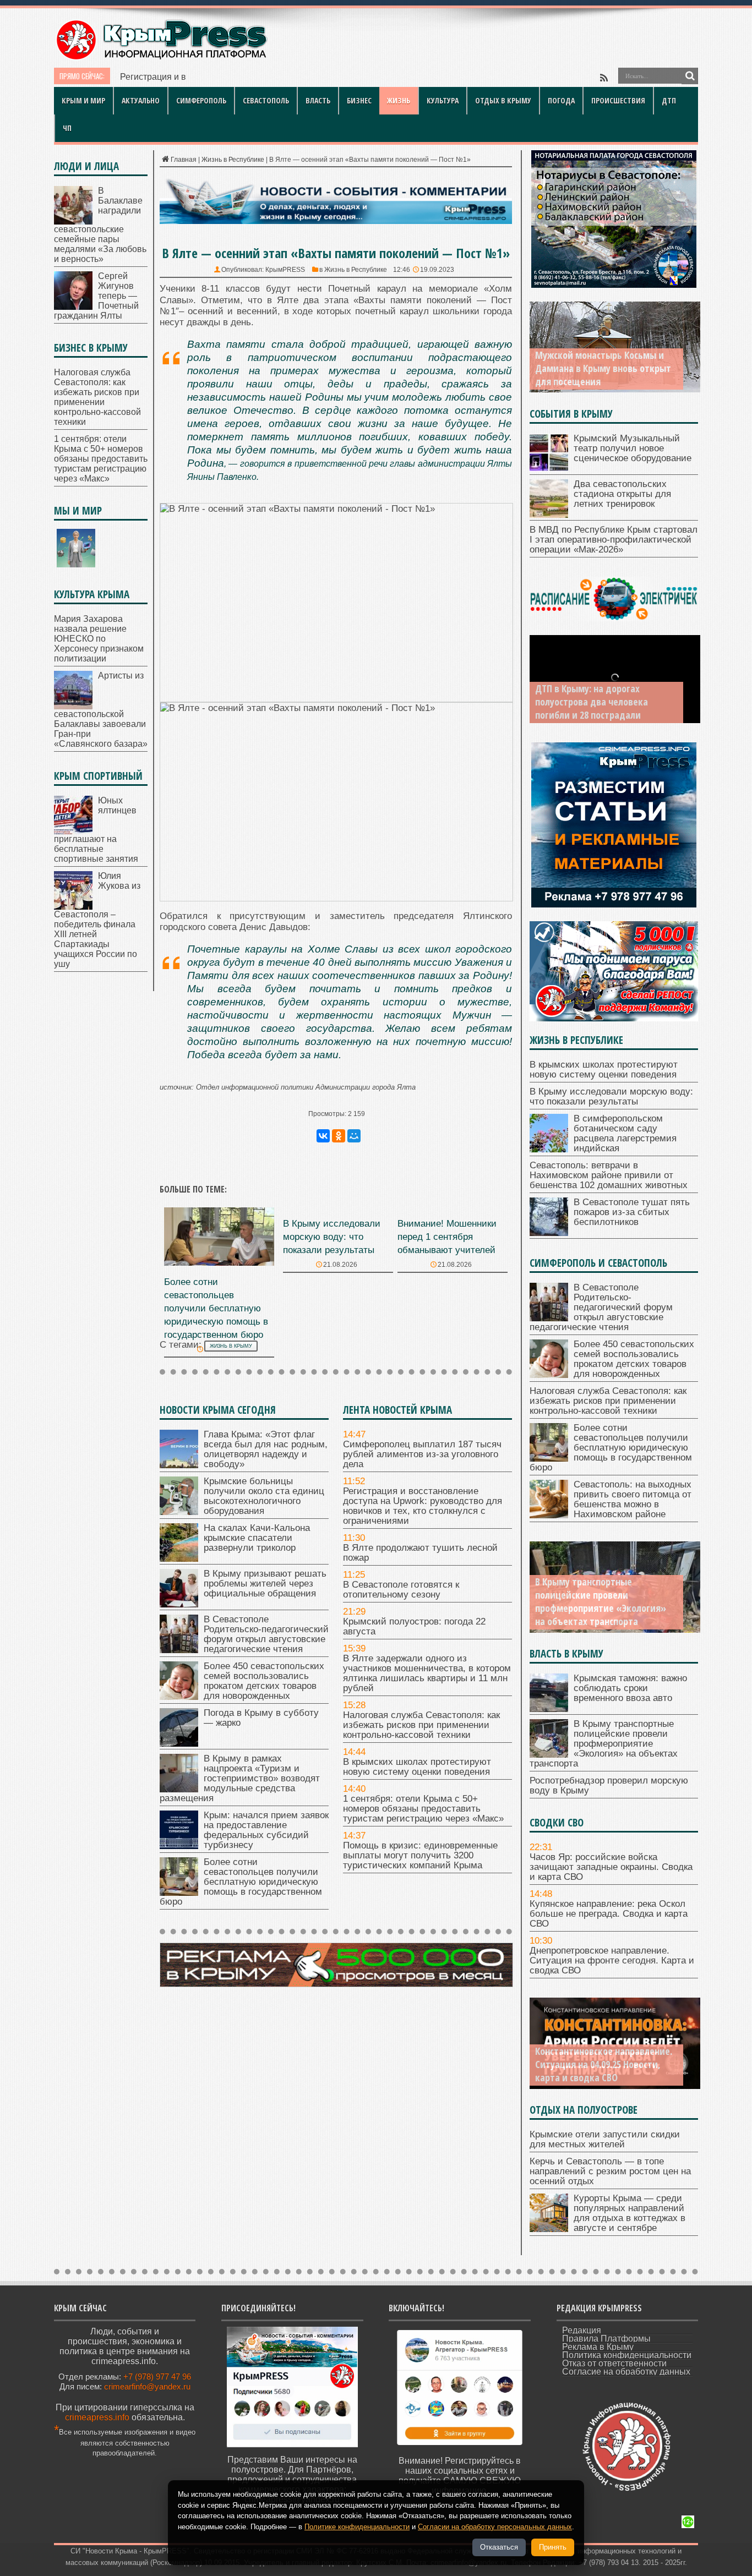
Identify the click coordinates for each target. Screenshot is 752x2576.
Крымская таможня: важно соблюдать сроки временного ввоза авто (630, 1688)
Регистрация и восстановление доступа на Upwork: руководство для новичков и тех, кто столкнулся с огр (335, 77)
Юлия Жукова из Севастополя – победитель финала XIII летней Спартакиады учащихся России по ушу (97, 920)
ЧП (67, 128)
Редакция (582, 2330)
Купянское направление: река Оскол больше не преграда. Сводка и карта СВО (609, 1914)
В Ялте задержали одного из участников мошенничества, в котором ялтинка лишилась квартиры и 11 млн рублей (427, 1673)
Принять (553, 2547)
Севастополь (266, 100)
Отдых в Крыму (503, 100)
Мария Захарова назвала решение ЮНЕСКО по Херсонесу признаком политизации (99, 639)
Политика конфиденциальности (627, 2355)
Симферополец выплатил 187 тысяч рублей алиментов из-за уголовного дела (422, 1454)
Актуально (141, 100)
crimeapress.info (97, 2417)
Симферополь (201, 100)
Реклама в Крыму (598, 2347)
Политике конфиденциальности (357, 2527)
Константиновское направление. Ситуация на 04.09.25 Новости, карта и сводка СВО (604, 2064)
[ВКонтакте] (323, 1136)
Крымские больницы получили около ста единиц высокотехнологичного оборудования (264, 1496)
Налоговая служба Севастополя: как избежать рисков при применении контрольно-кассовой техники (421, 1725)
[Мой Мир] (354, 1136)
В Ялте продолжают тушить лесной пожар (420, 1553)
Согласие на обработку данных (626, 2372)
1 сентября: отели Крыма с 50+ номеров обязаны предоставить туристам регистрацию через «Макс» (423, 1809)
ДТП (669, 100)
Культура (443, 100)
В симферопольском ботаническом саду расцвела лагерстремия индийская (625, 1133)
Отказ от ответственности (614, 2363)
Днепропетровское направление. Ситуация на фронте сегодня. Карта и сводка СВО (612, 1960)
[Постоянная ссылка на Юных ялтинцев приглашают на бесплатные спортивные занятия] (73, 831)
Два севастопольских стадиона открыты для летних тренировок (622, 494)
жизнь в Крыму (231, 1346)
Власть (318, 100)
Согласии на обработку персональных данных (495, 2527)
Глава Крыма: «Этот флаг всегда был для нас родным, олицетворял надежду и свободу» (266, 1449)
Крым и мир (83, 100)
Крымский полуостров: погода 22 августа (414, 1626)
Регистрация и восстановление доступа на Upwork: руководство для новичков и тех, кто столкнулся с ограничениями (423, 1506)
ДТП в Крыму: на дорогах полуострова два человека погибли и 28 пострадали (592, 702)
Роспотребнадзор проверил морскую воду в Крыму (609, 1785)
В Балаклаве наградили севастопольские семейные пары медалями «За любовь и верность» (100, 225)
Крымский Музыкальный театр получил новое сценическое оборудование (633, 448)
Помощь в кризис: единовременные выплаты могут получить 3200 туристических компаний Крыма (420, 1855)
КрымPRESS (285, 270)
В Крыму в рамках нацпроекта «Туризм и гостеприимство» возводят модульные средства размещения (240, 1778)
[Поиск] (690, 76)
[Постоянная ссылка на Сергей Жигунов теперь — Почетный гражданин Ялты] (73, 307)
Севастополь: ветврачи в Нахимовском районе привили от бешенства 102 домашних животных (609, 1175)
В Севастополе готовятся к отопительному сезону (401, 1590)
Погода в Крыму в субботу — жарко (261, 1718)
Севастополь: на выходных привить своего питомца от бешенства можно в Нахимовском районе (633, 1499)
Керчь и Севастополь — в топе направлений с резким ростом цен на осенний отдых (610, 2171)
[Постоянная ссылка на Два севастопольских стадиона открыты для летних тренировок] (549, 515)
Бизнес (359, 100)
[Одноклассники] (339, 1136)
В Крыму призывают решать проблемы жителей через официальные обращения (265, 1584)
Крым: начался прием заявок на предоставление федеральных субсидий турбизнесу (266, 1830)
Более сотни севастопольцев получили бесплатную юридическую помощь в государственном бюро (216, 1308)
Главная (184, 160)
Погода (561, 100)
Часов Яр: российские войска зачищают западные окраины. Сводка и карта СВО (611, 1867)
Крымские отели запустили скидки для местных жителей (605, 2139)
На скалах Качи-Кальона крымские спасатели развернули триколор (257, 1538)
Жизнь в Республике (233, 160)
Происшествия (618, 100)
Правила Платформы (606, 2339)
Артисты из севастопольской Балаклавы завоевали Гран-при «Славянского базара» (101, 710)
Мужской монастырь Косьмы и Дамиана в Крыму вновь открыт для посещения (603, 368)
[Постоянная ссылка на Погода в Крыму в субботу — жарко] (179, 1744)
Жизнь (399, 100)
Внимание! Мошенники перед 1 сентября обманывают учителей (447, 1237)
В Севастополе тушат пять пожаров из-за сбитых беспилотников (632, 1212)
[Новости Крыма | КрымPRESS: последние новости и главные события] (161, 58)
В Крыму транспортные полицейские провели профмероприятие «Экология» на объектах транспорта (601, 1601)
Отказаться (499, 2547)
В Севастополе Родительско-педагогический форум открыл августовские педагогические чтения (266, 1634)
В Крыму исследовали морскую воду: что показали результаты (332, 1237)
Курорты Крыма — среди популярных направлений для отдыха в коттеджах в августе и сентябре (630, 2213)
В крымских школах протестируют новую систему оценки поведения (417, 1767)
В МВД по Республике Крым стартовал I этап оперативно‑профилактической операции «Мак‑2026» (614, 540)
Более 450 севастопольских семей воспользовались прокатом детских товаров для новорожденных (264, 1681)
